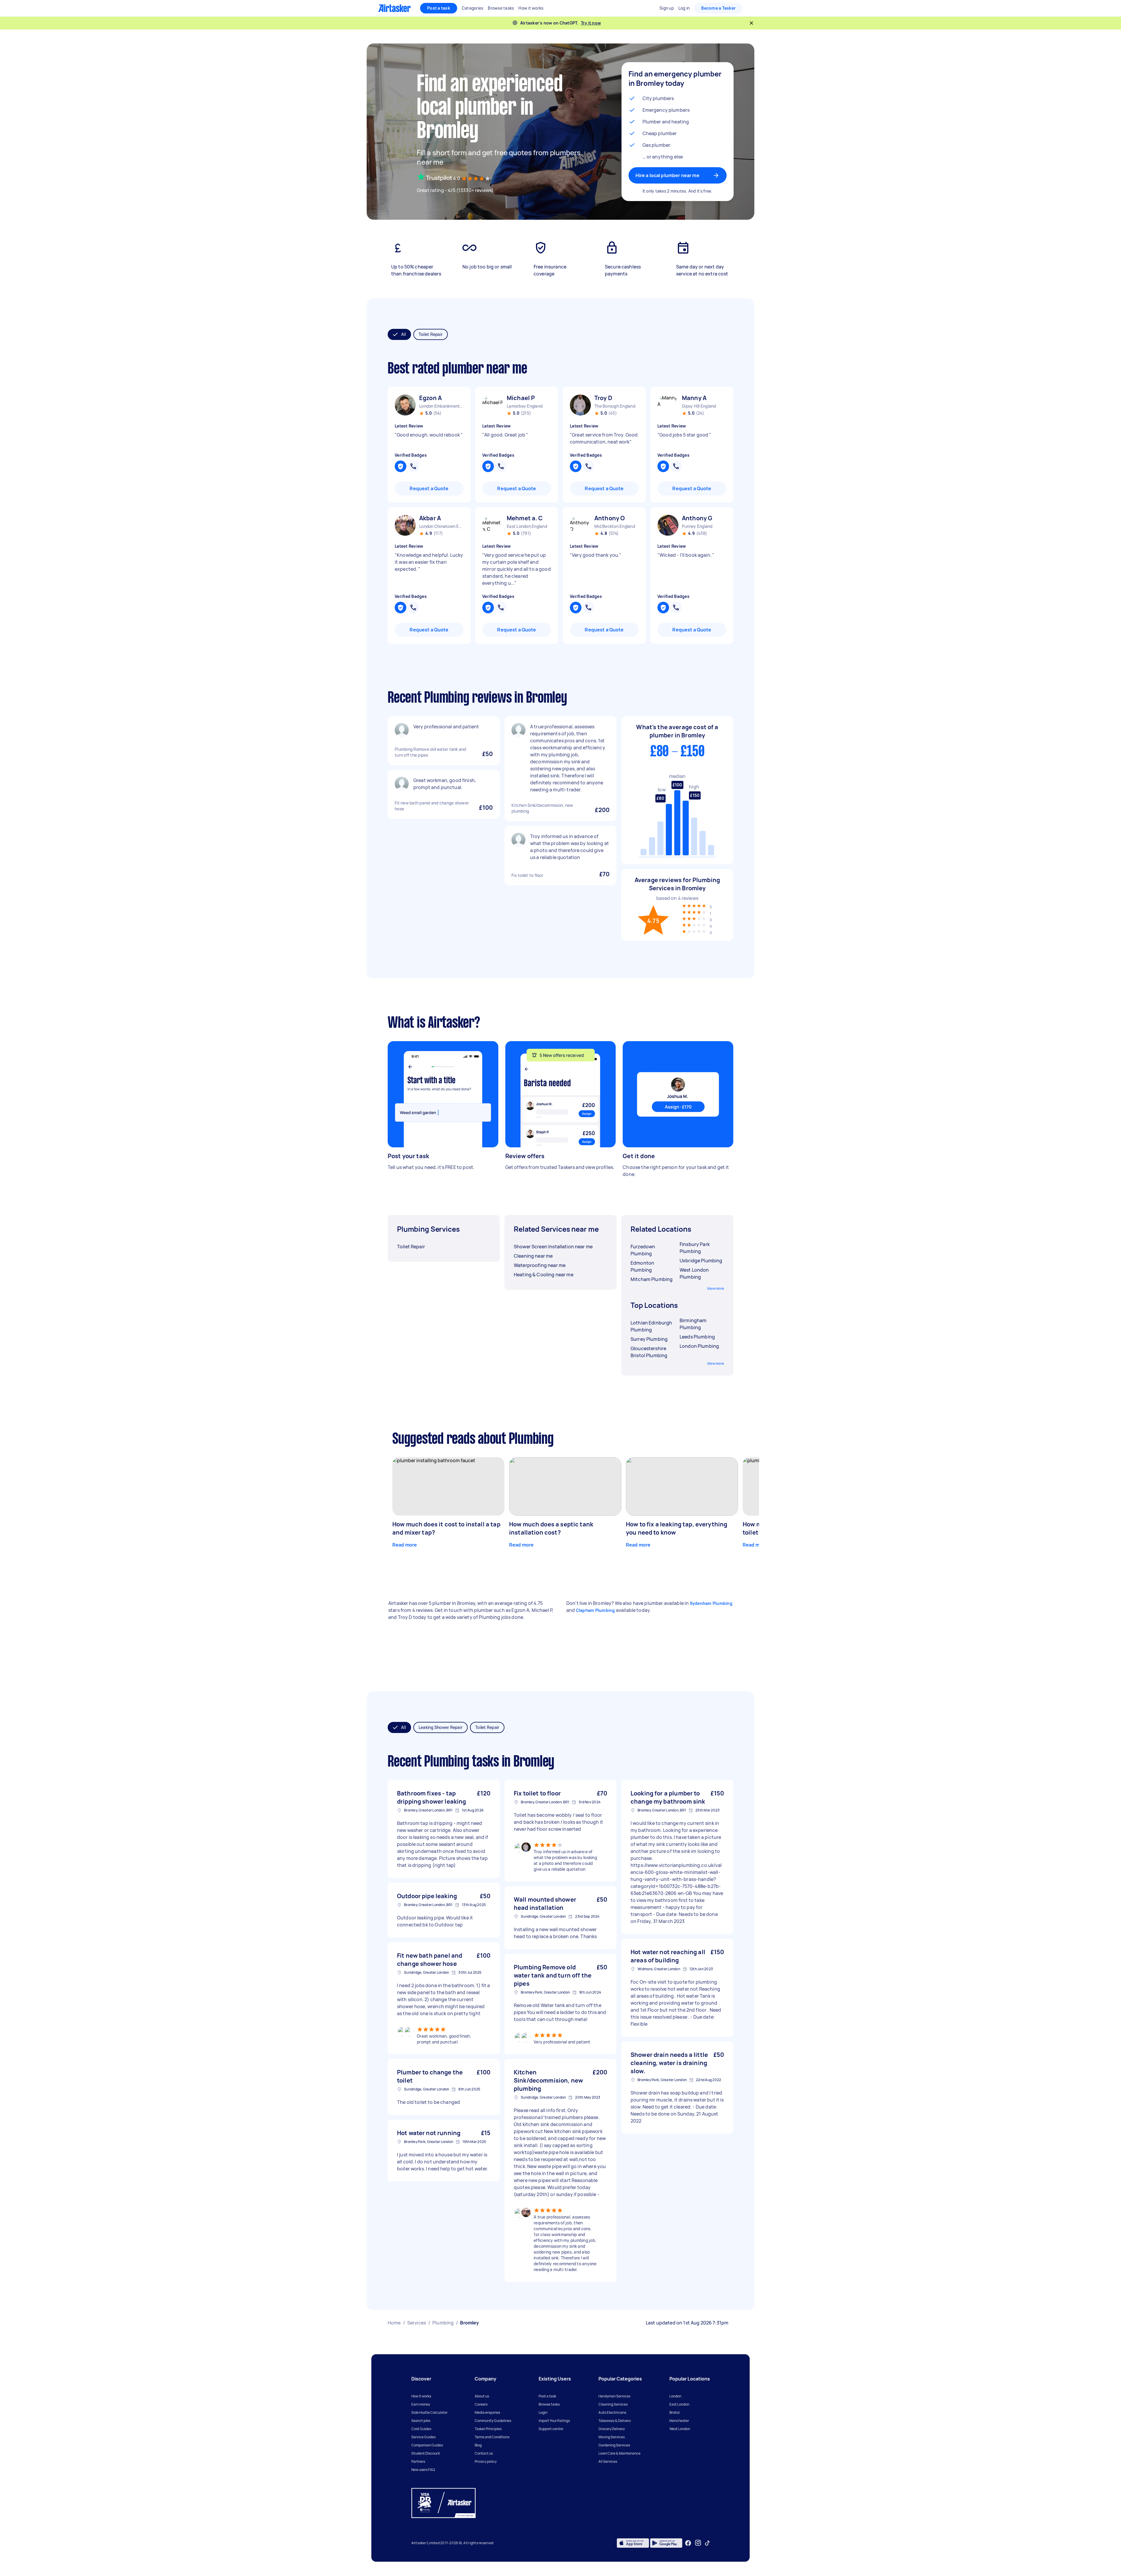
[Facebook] (688, 2543)
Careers (481, 2404)
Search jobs (421, 2421)
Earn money (421, 2404)
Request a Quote (429, 488)
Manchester (679, 2421)
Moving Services (612, 2437)
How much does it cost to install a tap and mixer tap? (446, 1528)
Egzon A (430, 398)
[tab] (399, 334)
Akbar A (430, 518)
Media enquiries (487, 2412)
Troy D (603, 398)
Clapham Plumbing (596, 1610)
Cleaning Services (613, 2404)
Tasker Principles (488, 2429)
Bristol (674, 2412)
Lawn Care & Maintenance (619, 2453)
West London (680, 2429)
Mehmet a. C (525, 518)
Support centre (551, 2429)
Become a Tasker (718, 8)
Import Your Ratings (554, 2421)
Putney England (697, 526)
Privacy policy (486, 2461)
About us (482, 2396)
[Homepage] (395, 8)
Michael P (521, 398)
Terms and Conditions (492, 2437)
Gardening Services (614, 2445)
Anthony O (610, 518)
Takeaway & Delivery (615, 2421)
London (675, 2396)
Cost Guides (421, 2429)
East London (679, 2404)
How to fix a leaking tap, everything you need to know (677, 1528)
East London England (527, 526)
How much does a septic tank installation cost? (551, 1528)
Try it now (591, 23)
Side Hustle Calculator (429, 2412)
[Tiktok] (707, 2543)
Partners (418, 2461)
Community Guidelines (493, 2421)
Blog (478, 2445)
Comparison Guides (427, 2445)
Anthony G (697, 518)
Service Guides (423, 2437)
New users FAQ (423, 2470)
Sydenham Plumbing (711, 1603)
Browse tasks (549, 2404)
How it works (421, 2396)
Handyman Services (614, 2396)
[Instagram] (698, 2543)
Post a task (439, 8)
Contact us (484, 2453)
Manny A (694, 398)
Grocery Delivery (612, 2429)
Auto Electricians (612, 2412)
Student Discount (426, 2453)
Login (543, 2412)
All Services (608, 2461)
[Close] (751, 23)
